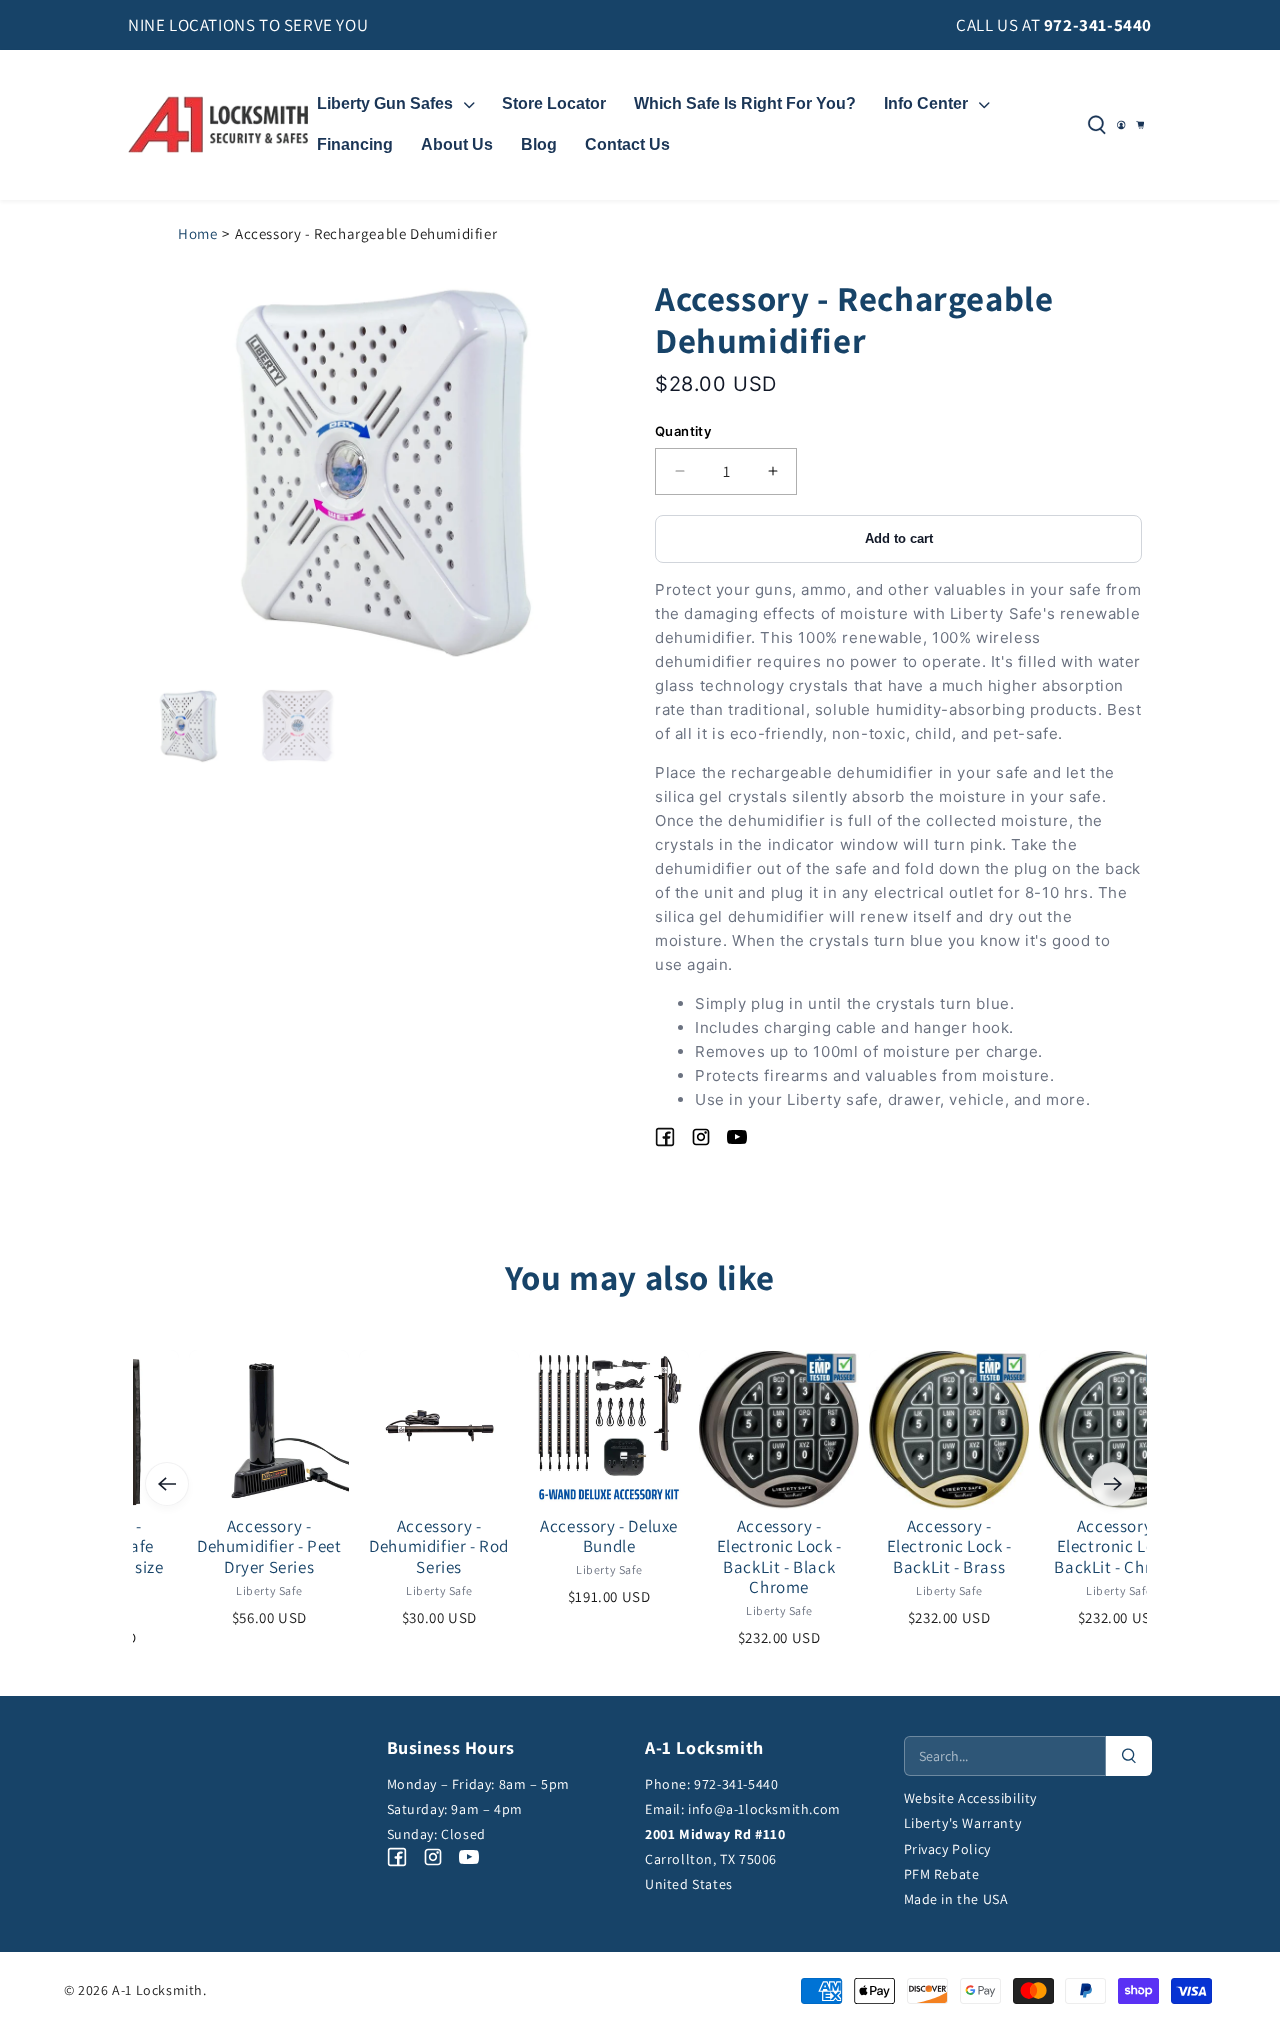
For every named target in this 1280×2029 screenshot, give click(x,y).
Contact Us (627, 144)
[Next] (1113, 1484)
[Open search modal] (1097, 125)
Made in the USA (956, 1899)
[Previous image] (216, 473)
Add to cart (899, 538)
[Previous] (167, 1484)
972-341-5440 (1098, 25)
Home (197, 233)
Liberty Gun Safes (385, 103)
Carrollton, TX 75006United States (715, 1859)
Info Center (926, 103)
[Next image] (547, 473)
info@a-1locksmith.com (764, 1809)
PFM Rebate (942, 1874)
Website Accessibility (971, 1798)
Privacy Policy (947, 1849)
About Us (457, 144)
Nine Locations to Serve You (248, 25)
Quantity (683, 431)
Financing (355, 144)
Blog (539, 144)
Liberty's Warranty (963, 1823)
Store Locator (554, 103)
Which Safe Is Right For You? (745, 103)
